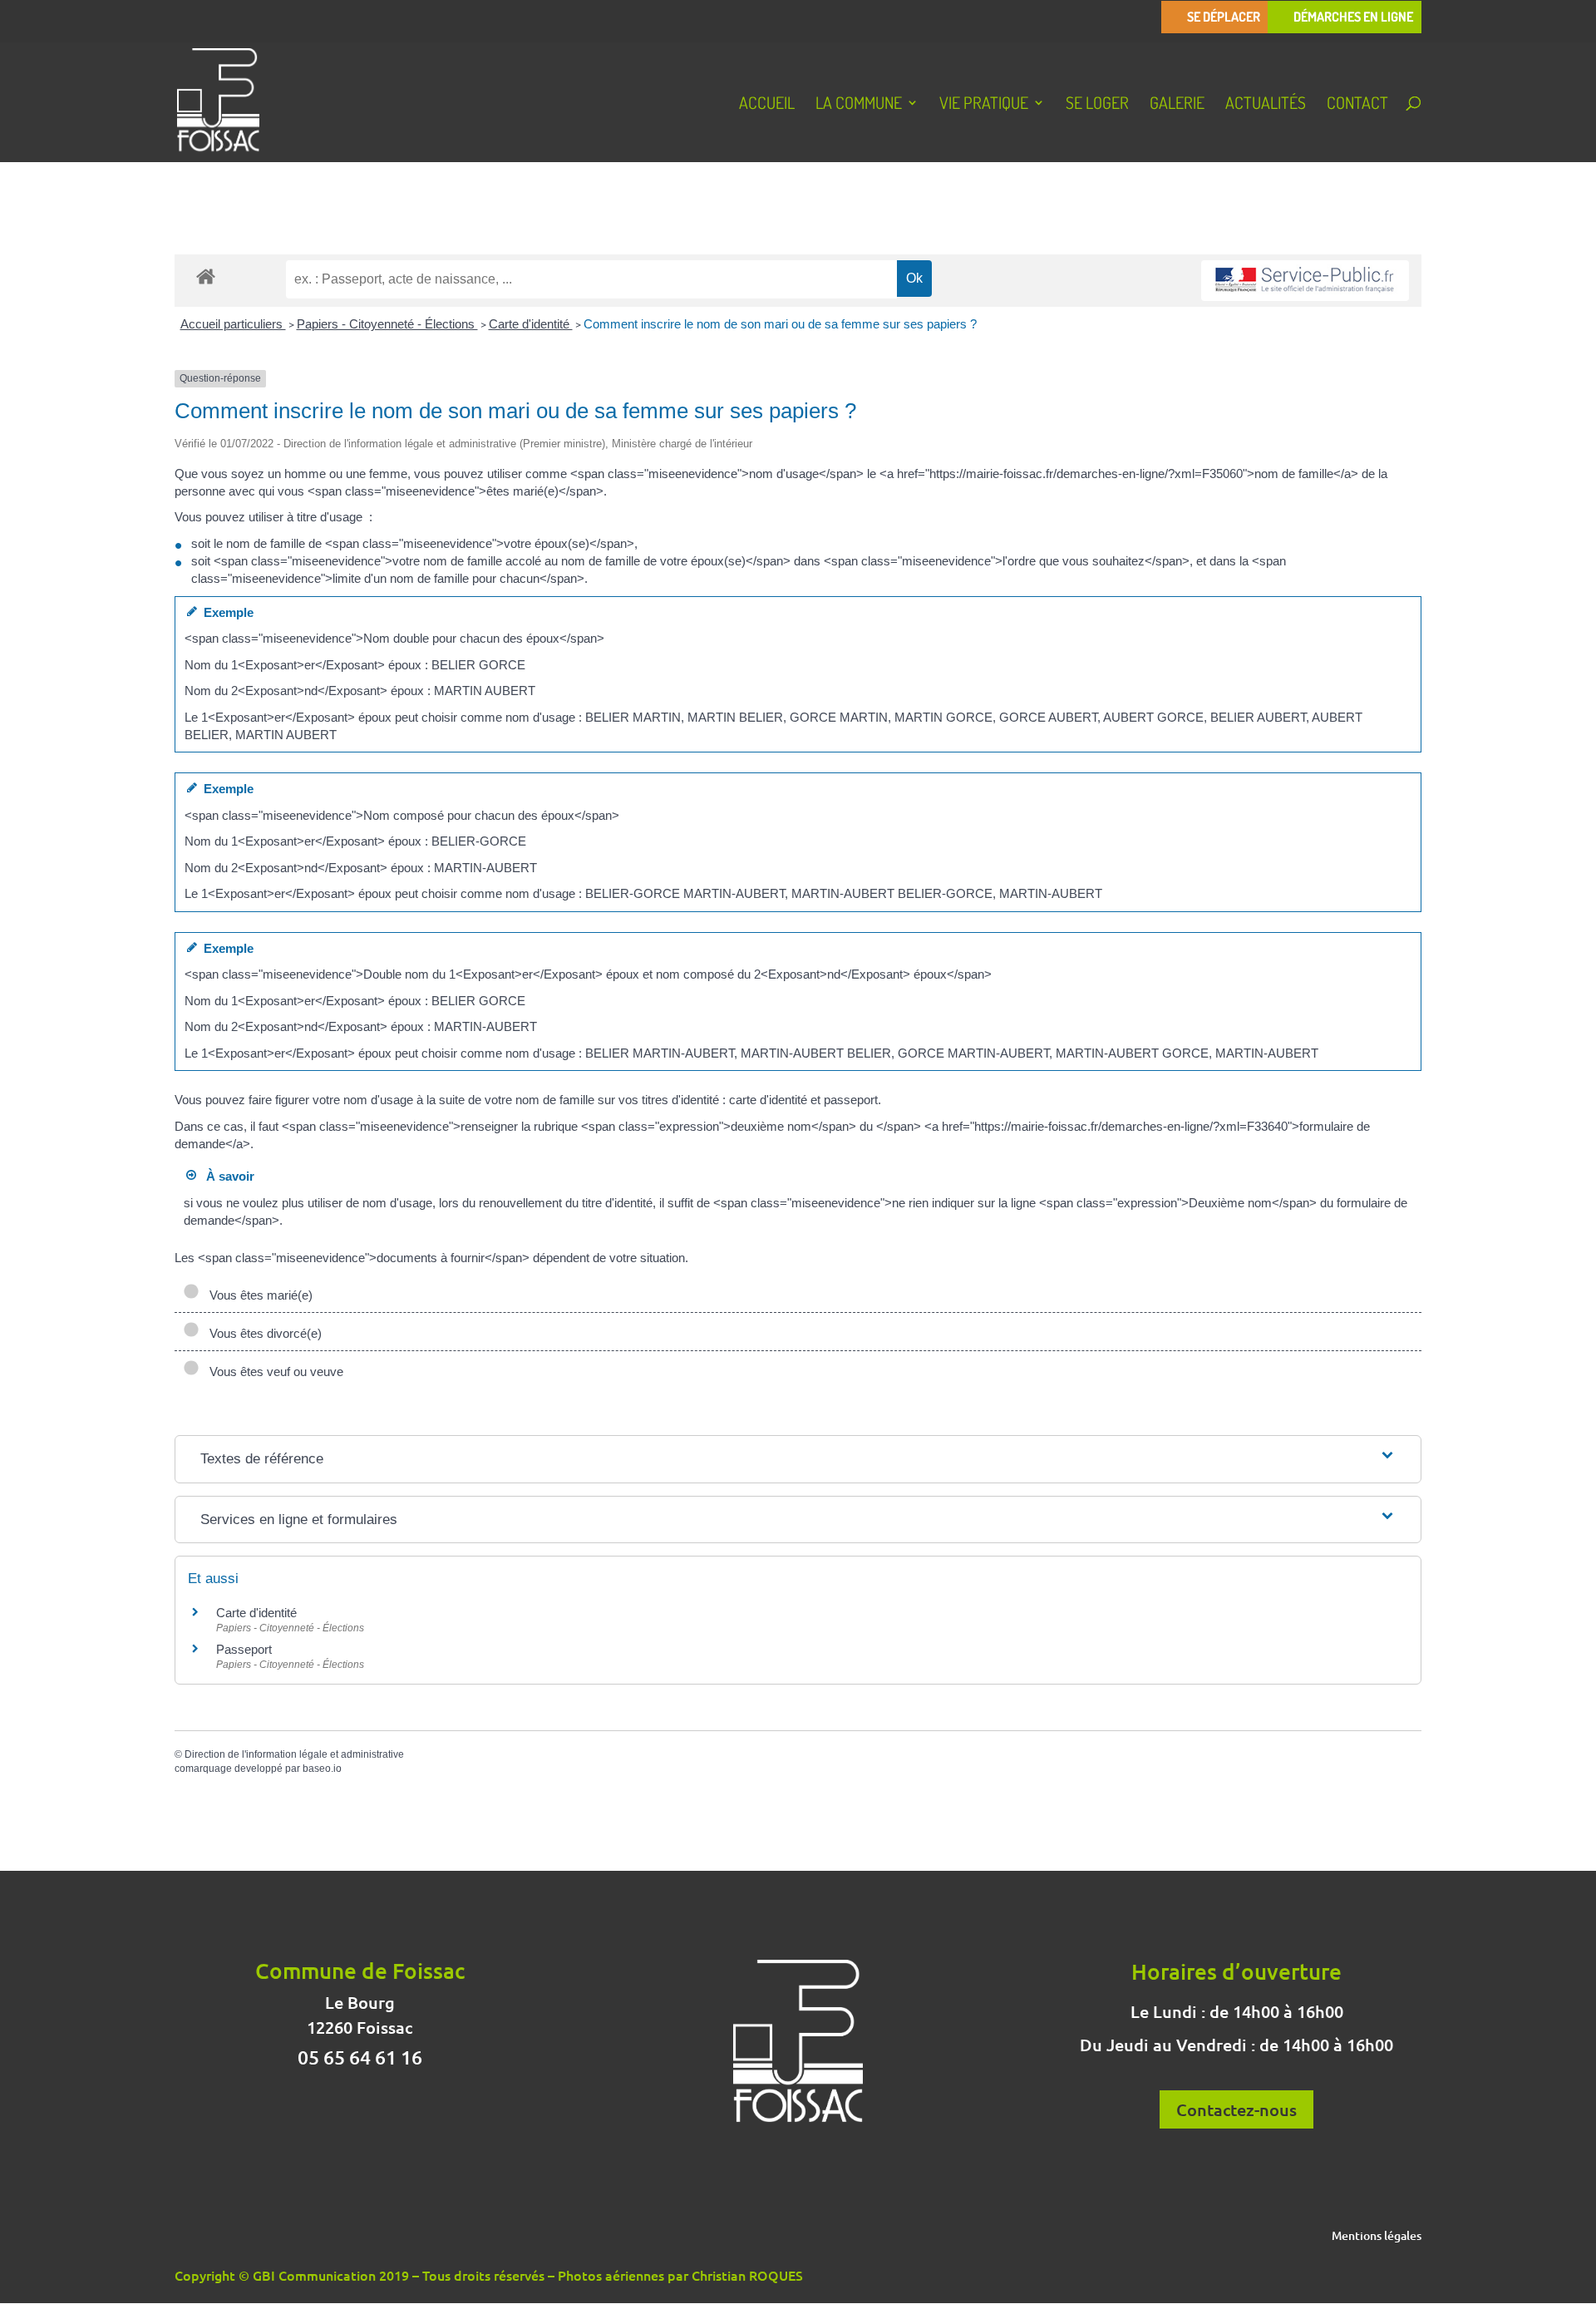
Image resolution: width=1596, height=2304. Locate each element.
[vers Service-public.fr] (1305, 281)
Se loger (1097, 105)
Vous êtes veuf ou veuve (273, 1372)
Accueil (767, 105)
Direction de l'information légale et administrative (294, 1754)
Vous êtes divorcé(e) (262, 1333)
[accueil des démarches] (206, 276)
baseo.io (322, 1769)
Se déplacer (1224, 17)
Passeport (244, 1649)
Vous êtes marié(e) (258, 1295)
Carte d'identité (531, 324)
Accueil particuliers (233, 324)
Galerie (1177, 105)
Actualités (1266, 105)
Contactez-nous (1236, 2109)
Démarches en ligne (1353, 17)
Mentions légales (1377, 2237)
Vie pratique (984, 105)
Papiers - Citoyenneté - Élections (387, 324)
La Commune (859, 105)
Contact (1357, 105)
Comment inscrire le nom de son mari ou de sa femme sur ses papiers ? (780, 324)
